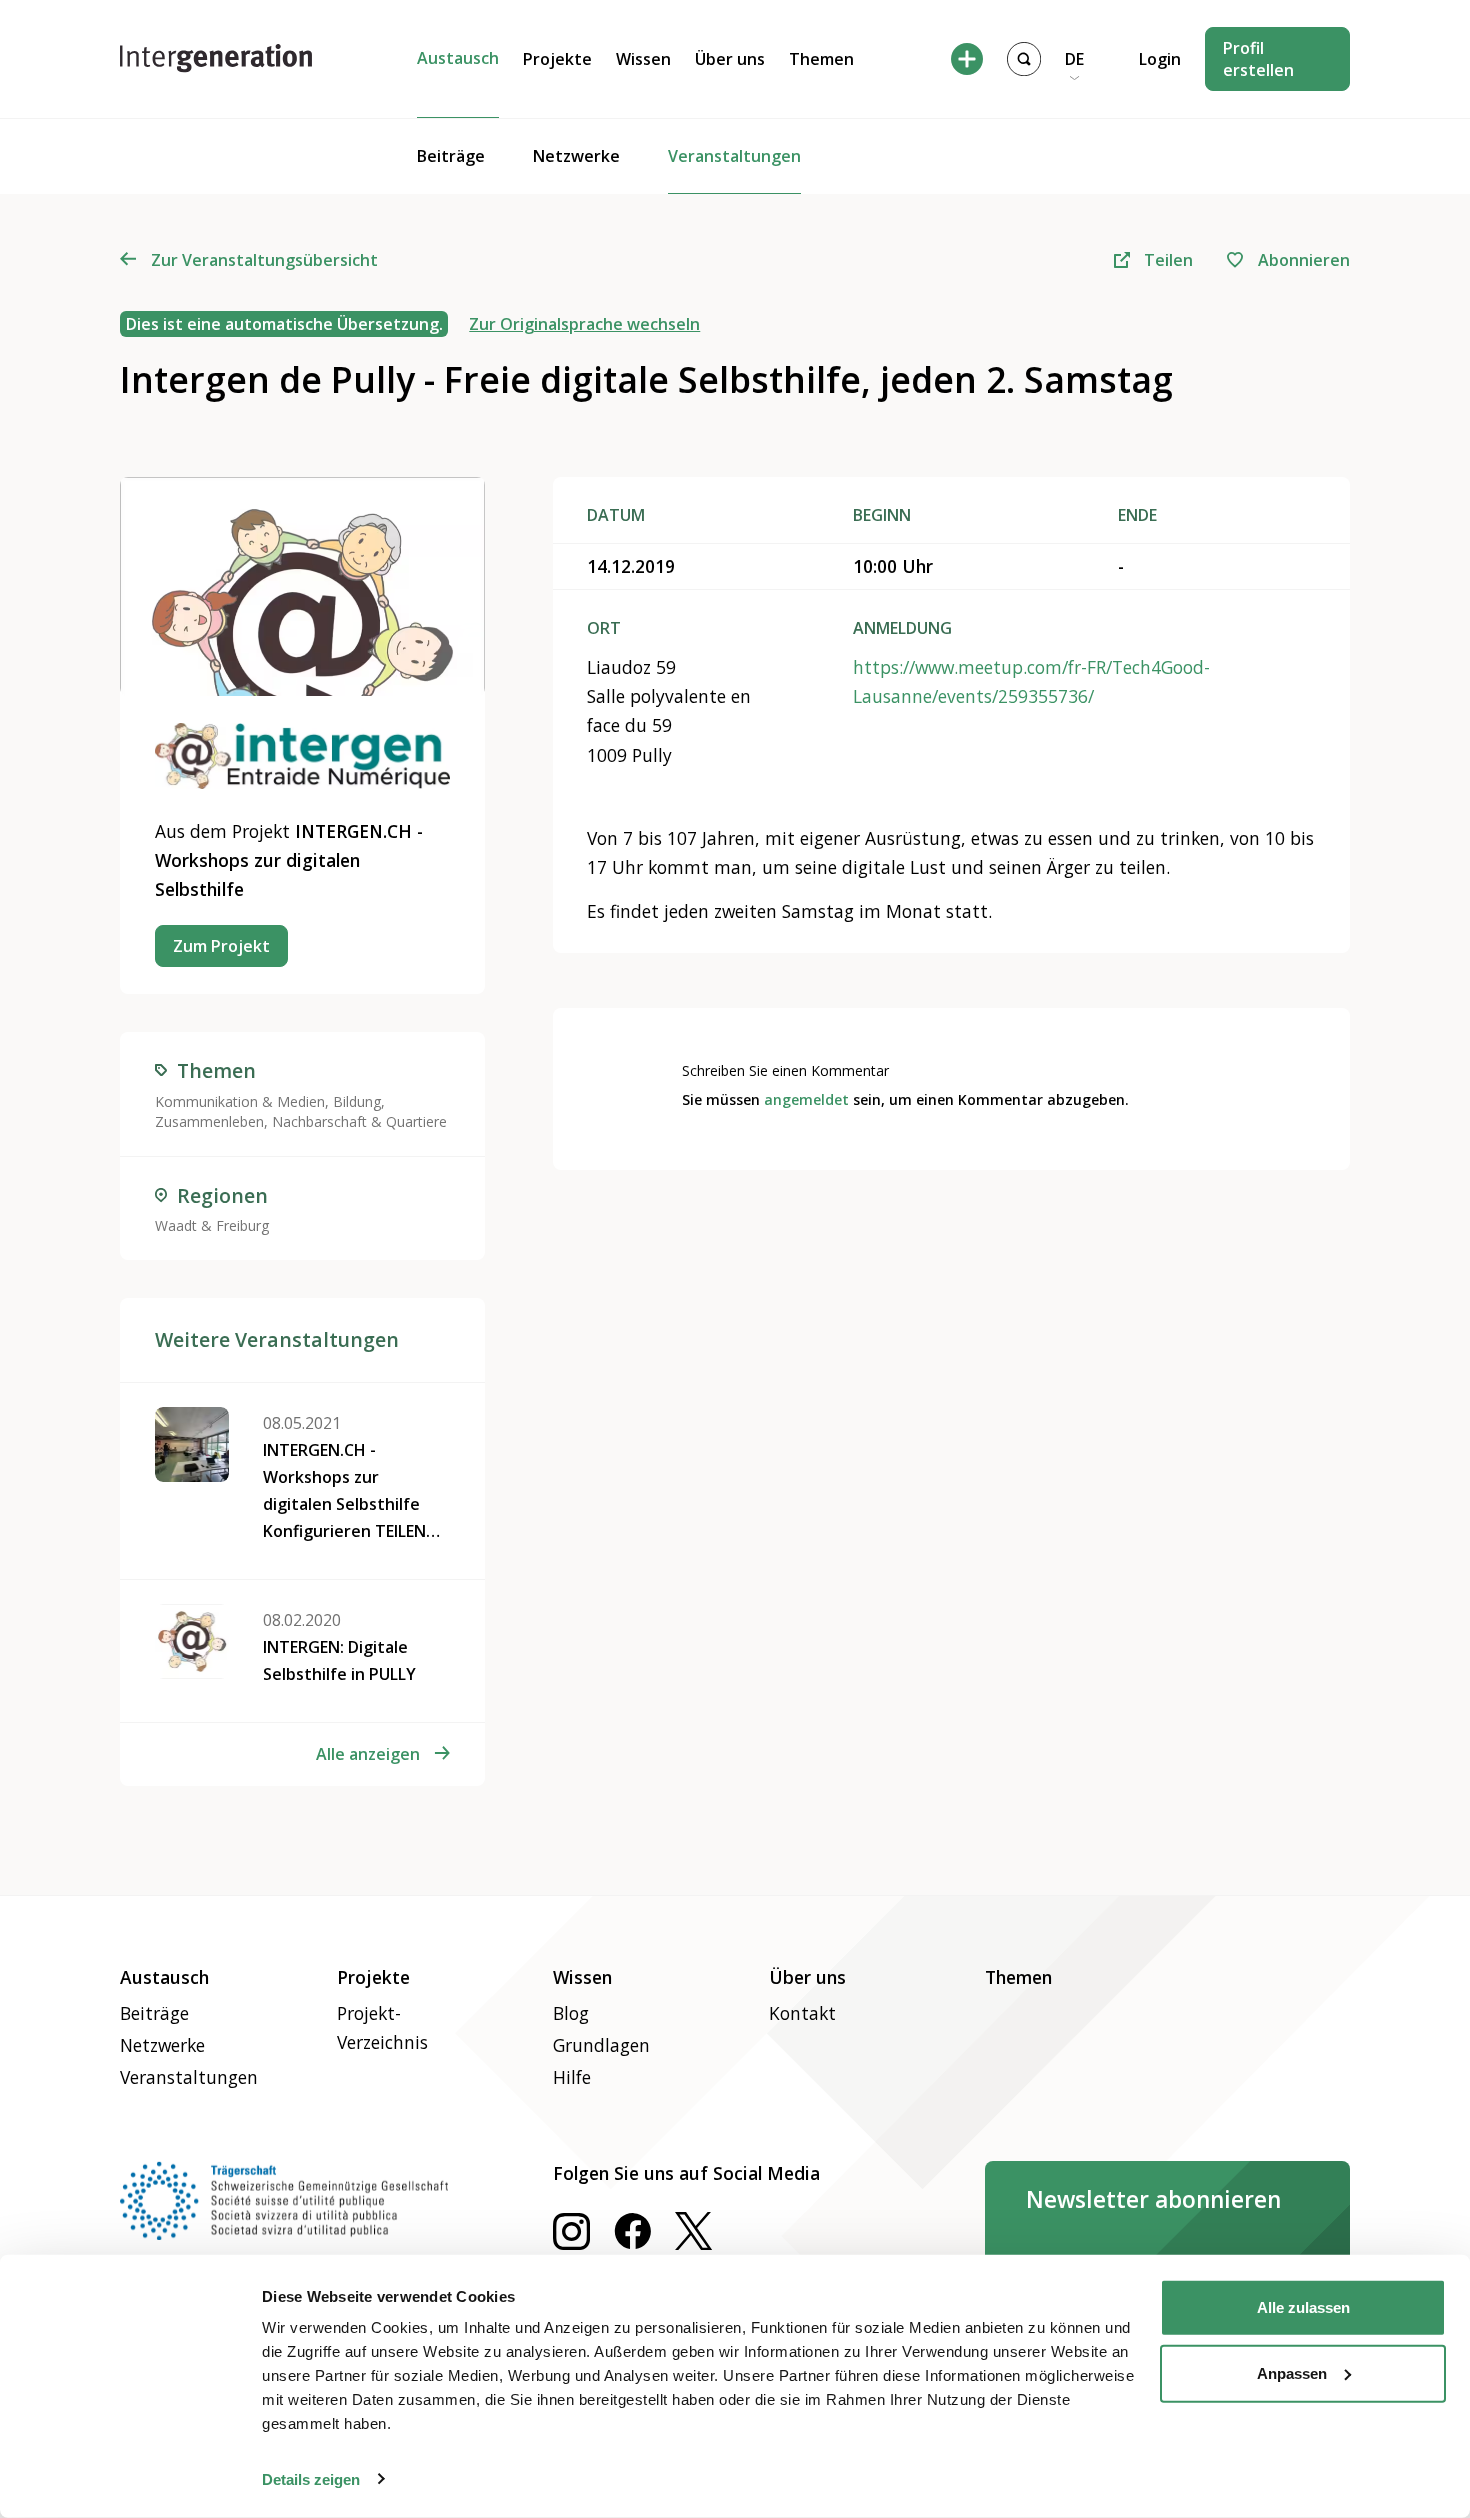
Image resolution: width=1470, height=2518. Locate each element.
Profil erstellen (1258, 59)
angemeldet (806, 1099)
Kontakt (802, 2013)
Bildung (357, 1101)
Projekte (557, 59)
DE (1074, 59)
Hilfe (572, 2077)
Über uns (730, 59)
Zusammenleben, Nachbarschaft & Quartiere (301, 1121)
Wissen (643, 59)
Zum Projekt (221, 946)
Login (1160, 59)
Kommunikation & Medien (240, 1101)
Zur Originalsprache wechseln (584, 324)
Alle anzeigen (368, 1754)
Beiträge (451, 156)
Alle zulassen (1303, 2307)
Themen (821, 59)
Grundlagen (601, 2045)
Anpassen (1292, 2372)
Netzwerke (576, 156)
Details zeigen (311, 2478)
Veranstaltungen (734, 156)
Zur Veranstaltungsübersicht (264, 260)
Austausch (458, 58)
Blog (571, 2013)
